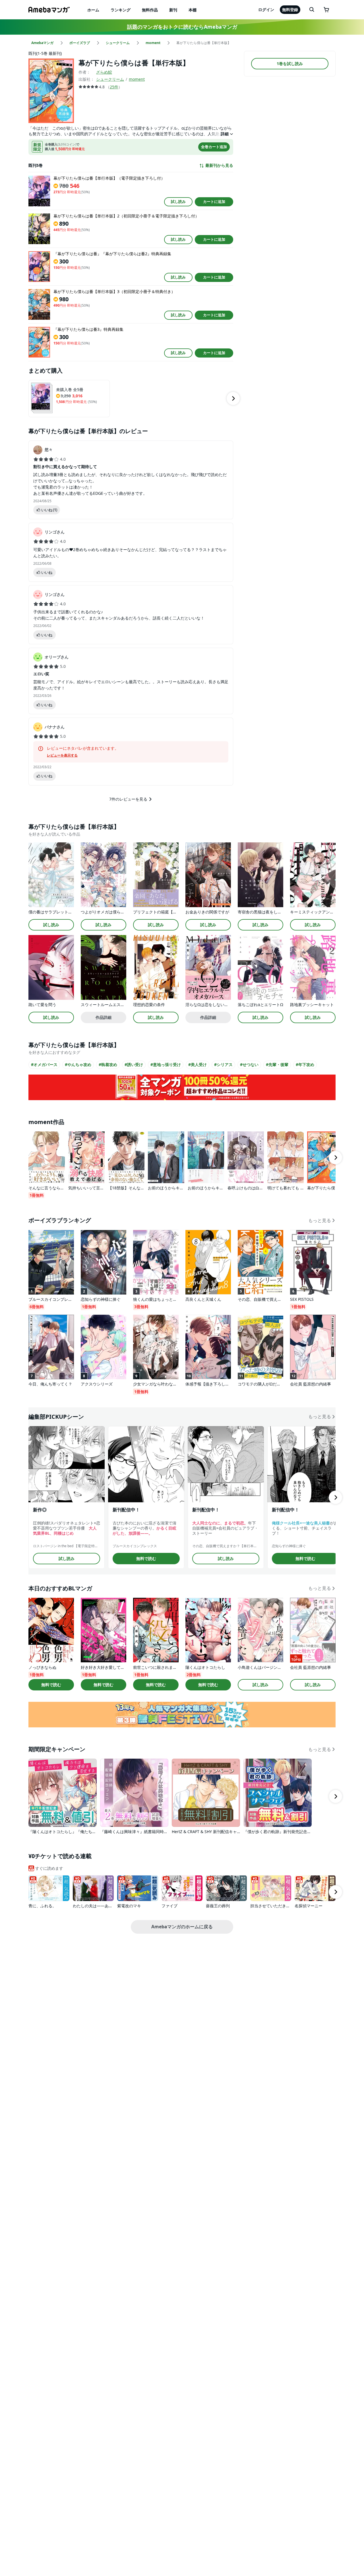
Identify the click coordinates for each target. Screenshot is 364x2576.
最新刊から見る (219, 165)
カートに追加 (214, 201)
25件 (114, 87)
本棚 (193, 10)
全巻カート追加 (214, 147)
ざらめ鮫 (104, 72)
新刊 (173, 10)
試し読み (178, 201)
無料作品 (150, 10)
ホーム (93, 10)
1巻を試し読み (290, 64)
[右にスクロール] (233, 398)
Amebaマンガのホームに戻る (182, 1927)
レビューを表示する (62, 755)
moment (137, 79)
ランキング (121, 10)
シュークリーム (110, 79)
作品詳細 (104, 1017)
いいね (49, 510)
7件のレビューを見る (128, 799)
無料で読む (146, 1558)
